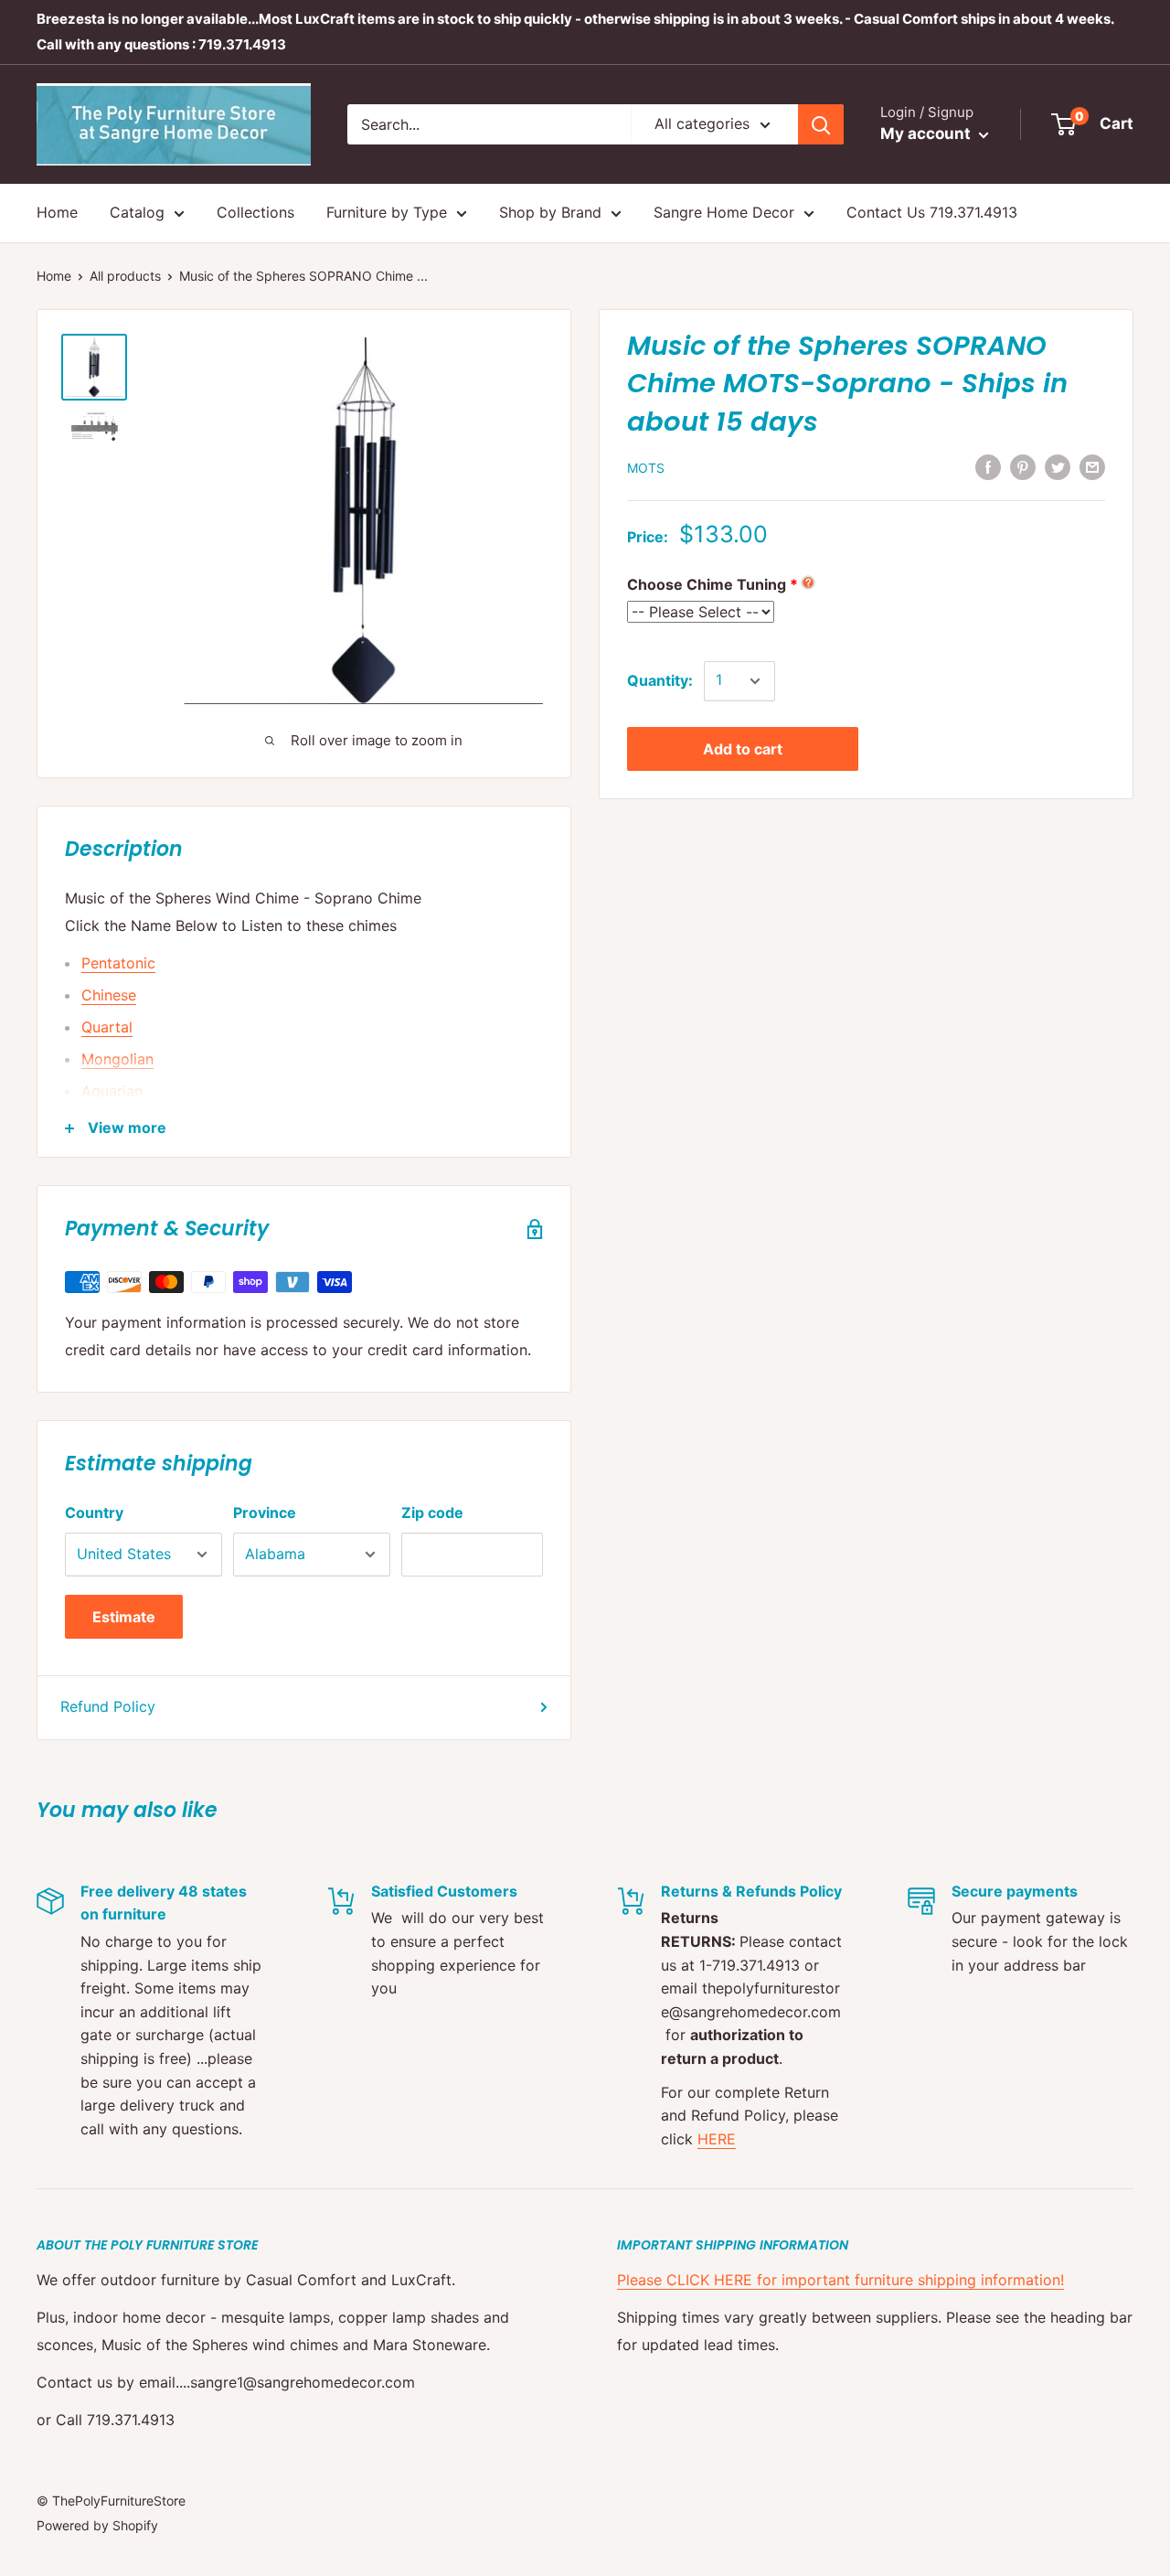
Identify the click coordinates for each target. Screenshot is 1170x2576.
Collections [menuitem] (255, 212)
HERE (717, 2139)
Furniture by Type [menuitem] (387, 212)
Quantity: (660, 681)
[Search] (821, 124)
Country (94, 1512)
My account (927, 134)
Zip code (432, 1512)
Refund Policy (108, 1706)
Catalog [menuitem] (137, 212)
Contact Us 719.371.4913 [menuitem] (932, 212)
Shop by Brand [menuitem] (550, 212)
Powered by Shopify (97, 2525)
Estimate (124, 1617)
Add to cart (743, 749)
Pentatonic (118, 963)
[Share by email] (1092, 467)
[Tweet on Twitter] (1058, 467)
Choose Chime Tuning (707, 585)
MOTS (646, 469)
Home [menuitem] (57, 212)
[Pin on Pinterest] (1023, 467)
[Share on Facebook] (988, 467)
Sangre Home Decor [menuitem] (724, 212)
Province (265, 1512)
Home (54, 276)
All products (125, 276)
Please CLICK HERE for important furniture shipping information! (840, 2280)
